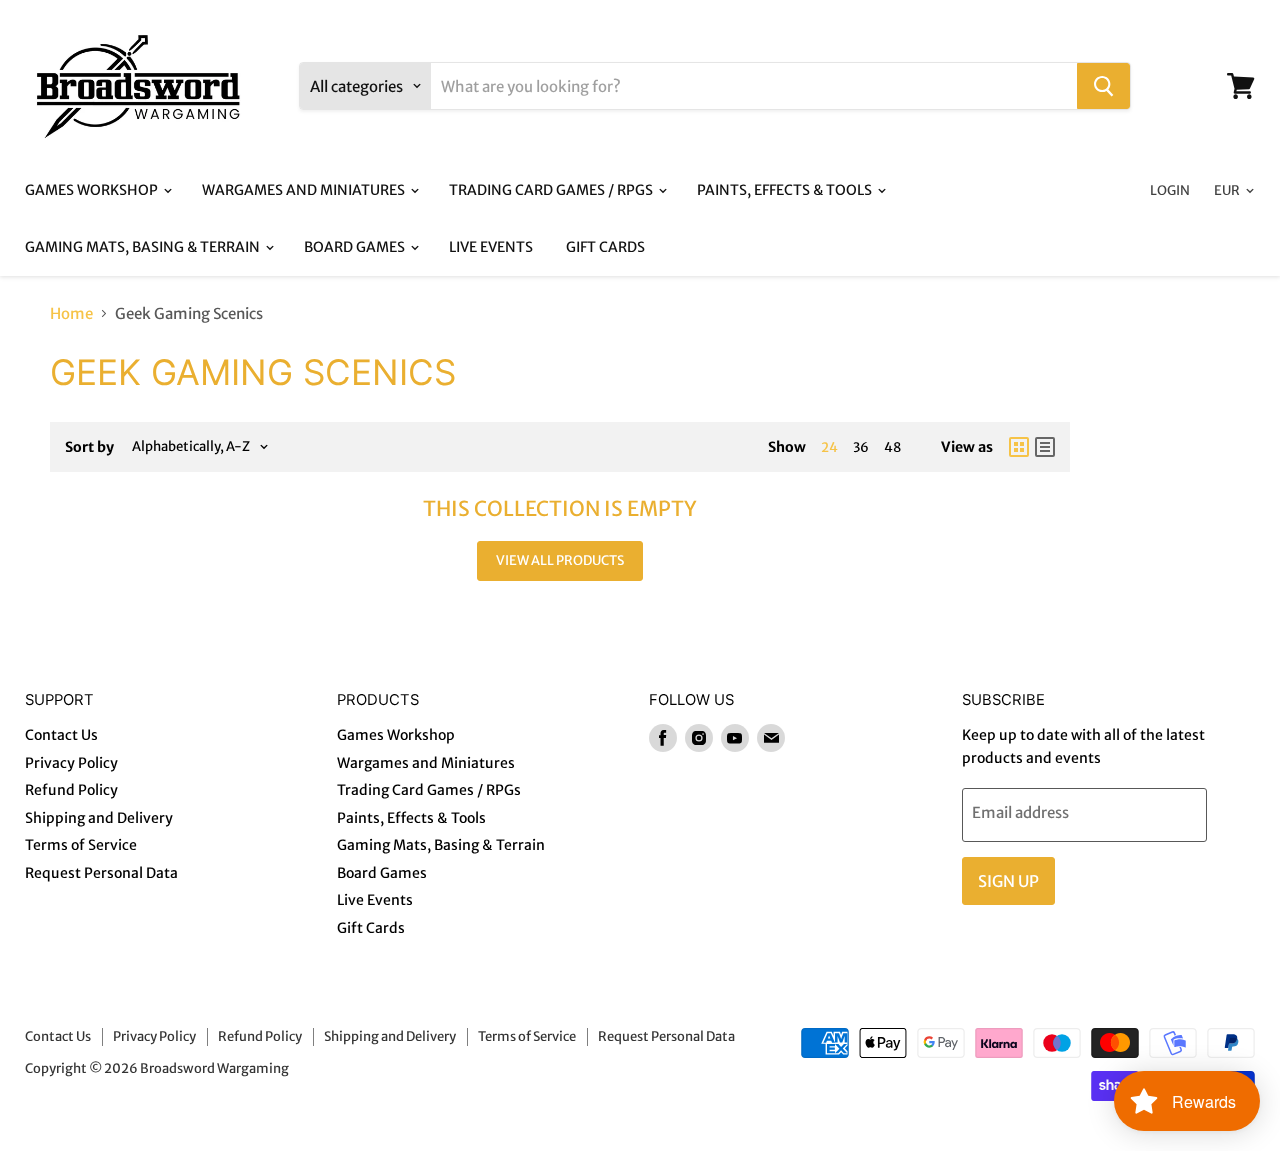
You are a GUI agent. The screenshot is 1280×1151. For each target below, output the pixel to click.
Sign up (1008, 881)
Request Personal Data (101, 873)
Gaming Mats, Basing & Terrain (144, 247)
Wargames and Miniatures (305, 190)
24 (829, 447)
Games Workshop (93, 190)
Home (71, 313)
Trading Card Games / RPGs (552, 190)
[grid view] (1019, 447)
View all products (560, 560)
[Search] (1103, 86)
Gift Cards (605, 247)
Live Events (491, 247)
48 (892, 447)
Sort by (89, 447)
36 (861, 447)
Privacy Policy (71, 763)
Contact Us (61, 735)
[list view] (1045, 447)
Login (1170, 190)
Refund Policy (71, 790)
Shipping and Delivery (99, 818)
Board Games (356, 247)
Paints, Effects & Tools (786, 190)
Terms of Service (81, 845)
